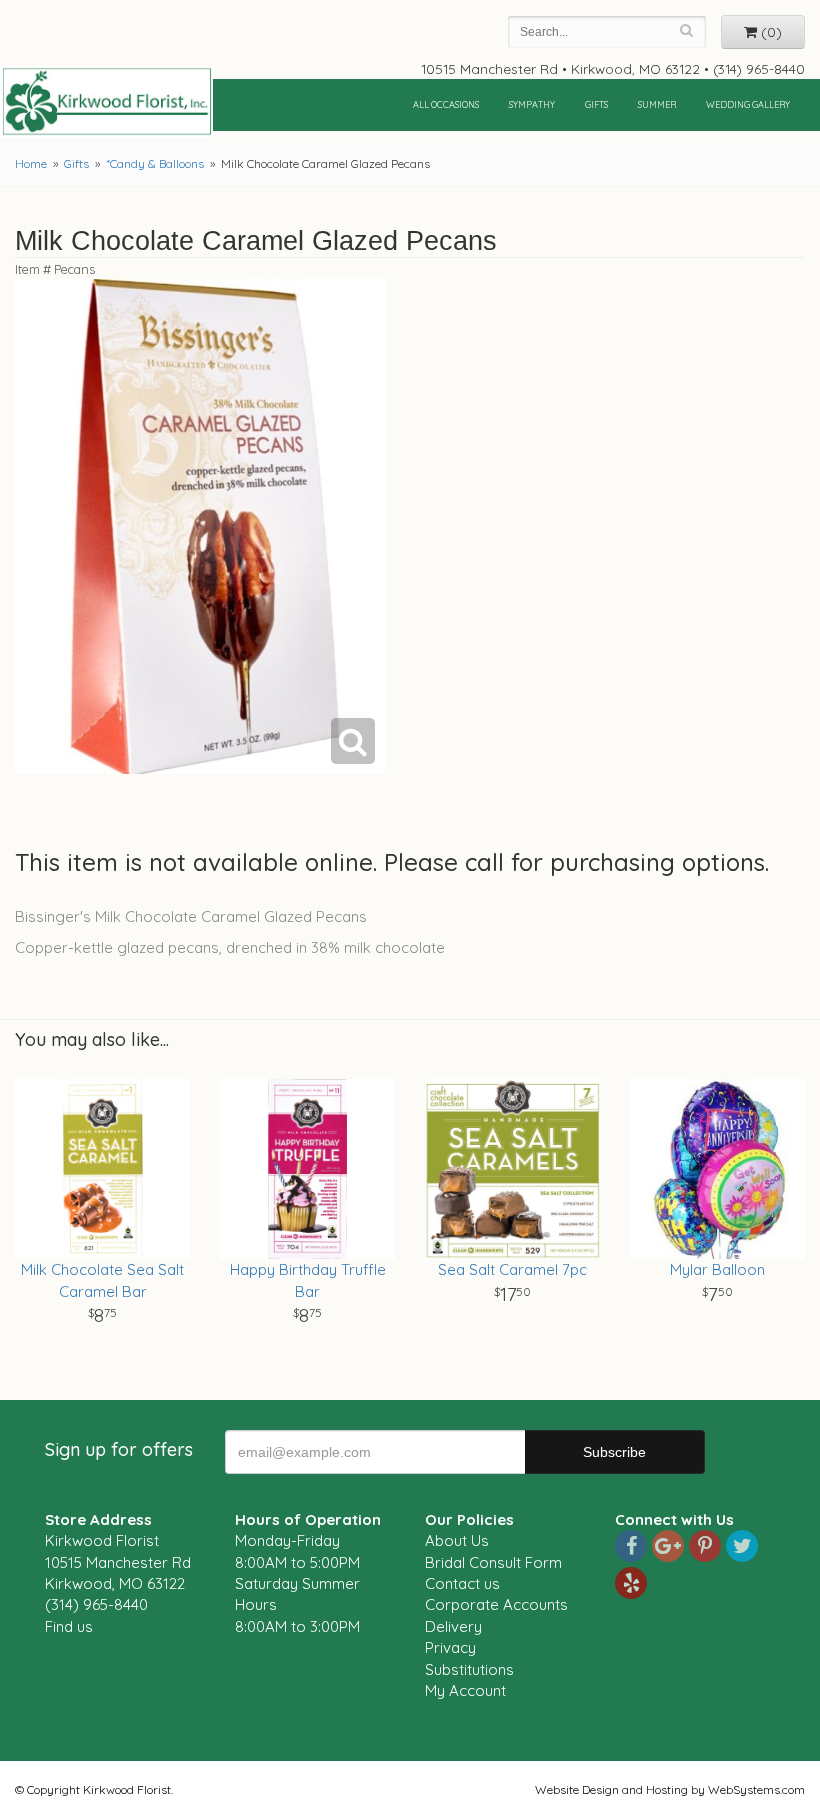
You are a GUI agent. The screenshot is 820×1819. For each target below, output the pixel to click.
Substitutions (469, 1669)
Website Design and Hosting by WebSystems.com (670, 1789)
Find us (69, 1626)
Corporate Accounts (496, 1604)
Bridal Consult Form (493, 1562)
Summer (657, 104)
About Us (457, 1540)
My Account (465, 1690)
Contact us (462, 1583)
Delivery (453, 1626)
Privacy (450, 1647)
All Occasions (446, 104)
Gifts (596, 104)
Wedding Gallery (748, 104)
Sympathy (532, 104)
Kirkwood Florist (106, 102)
